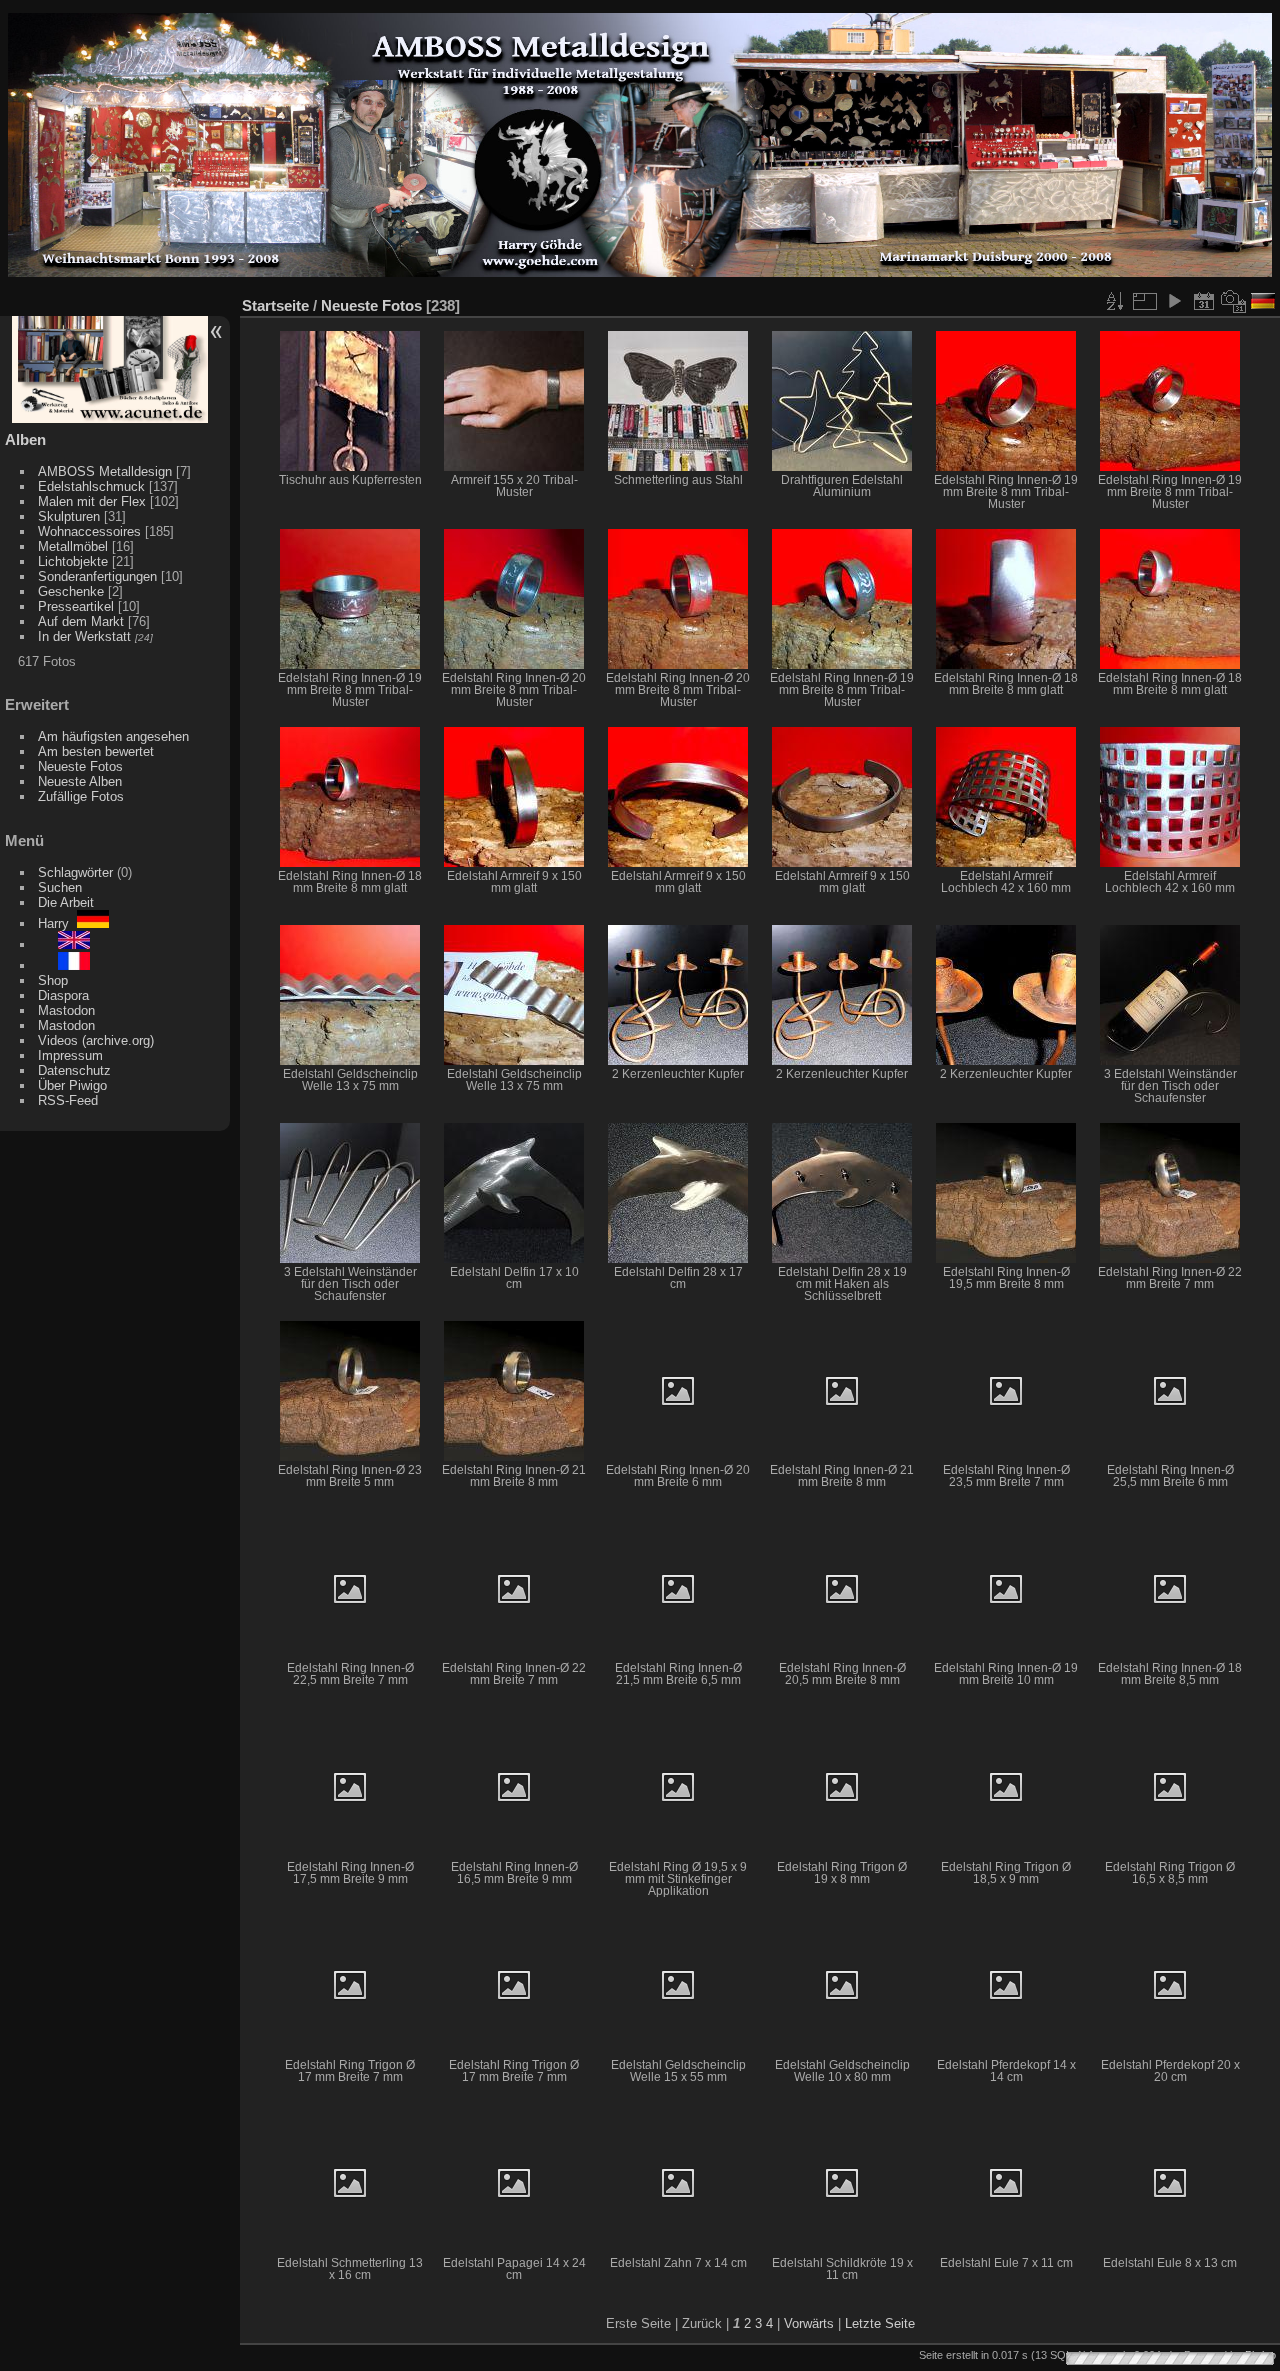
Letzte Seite (880, 2323)
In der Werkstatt (84, 636)
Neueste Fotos (80, 766)
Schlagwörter (75, 872)
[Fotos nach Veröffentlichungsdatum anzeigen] (1204, 301)
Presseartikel (76, 606)
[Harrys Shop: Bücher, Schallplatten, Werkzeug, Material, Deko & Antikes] (110, 418)
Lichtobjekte (73, 561)
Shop (53, 980)
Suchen (60, 887)
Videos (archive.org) (96, 1040)
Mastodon (66, 1010)
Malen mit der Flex (92, 501)
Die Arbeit (66, 902)
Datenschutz (74, 1070)
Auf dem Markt (81, 621)
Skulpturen (69, 516)
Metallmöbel (73, 546)
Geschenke (71, 591)
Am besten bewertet (96, 751)
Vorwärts (809, 2323)
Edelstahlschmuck (91, 486)
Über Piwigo (72, 1085)
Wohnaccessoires (89, 531)
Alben (25, 439)
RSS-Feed (68, 1100)
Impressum (70, 1055)
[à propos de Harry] (64, 965)
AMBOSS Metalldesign (105, 471)
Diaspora (63, 995)
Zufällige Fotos (81, 796)
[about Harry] (64, 944)
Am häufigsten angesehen (113, 736)
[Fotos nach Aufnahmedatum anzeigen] (1234, 301)
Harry (57, 923)
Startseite (275, 305)
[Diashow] (1174, 301)
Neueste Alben (80, 781)
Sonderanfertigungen (97, 576)
